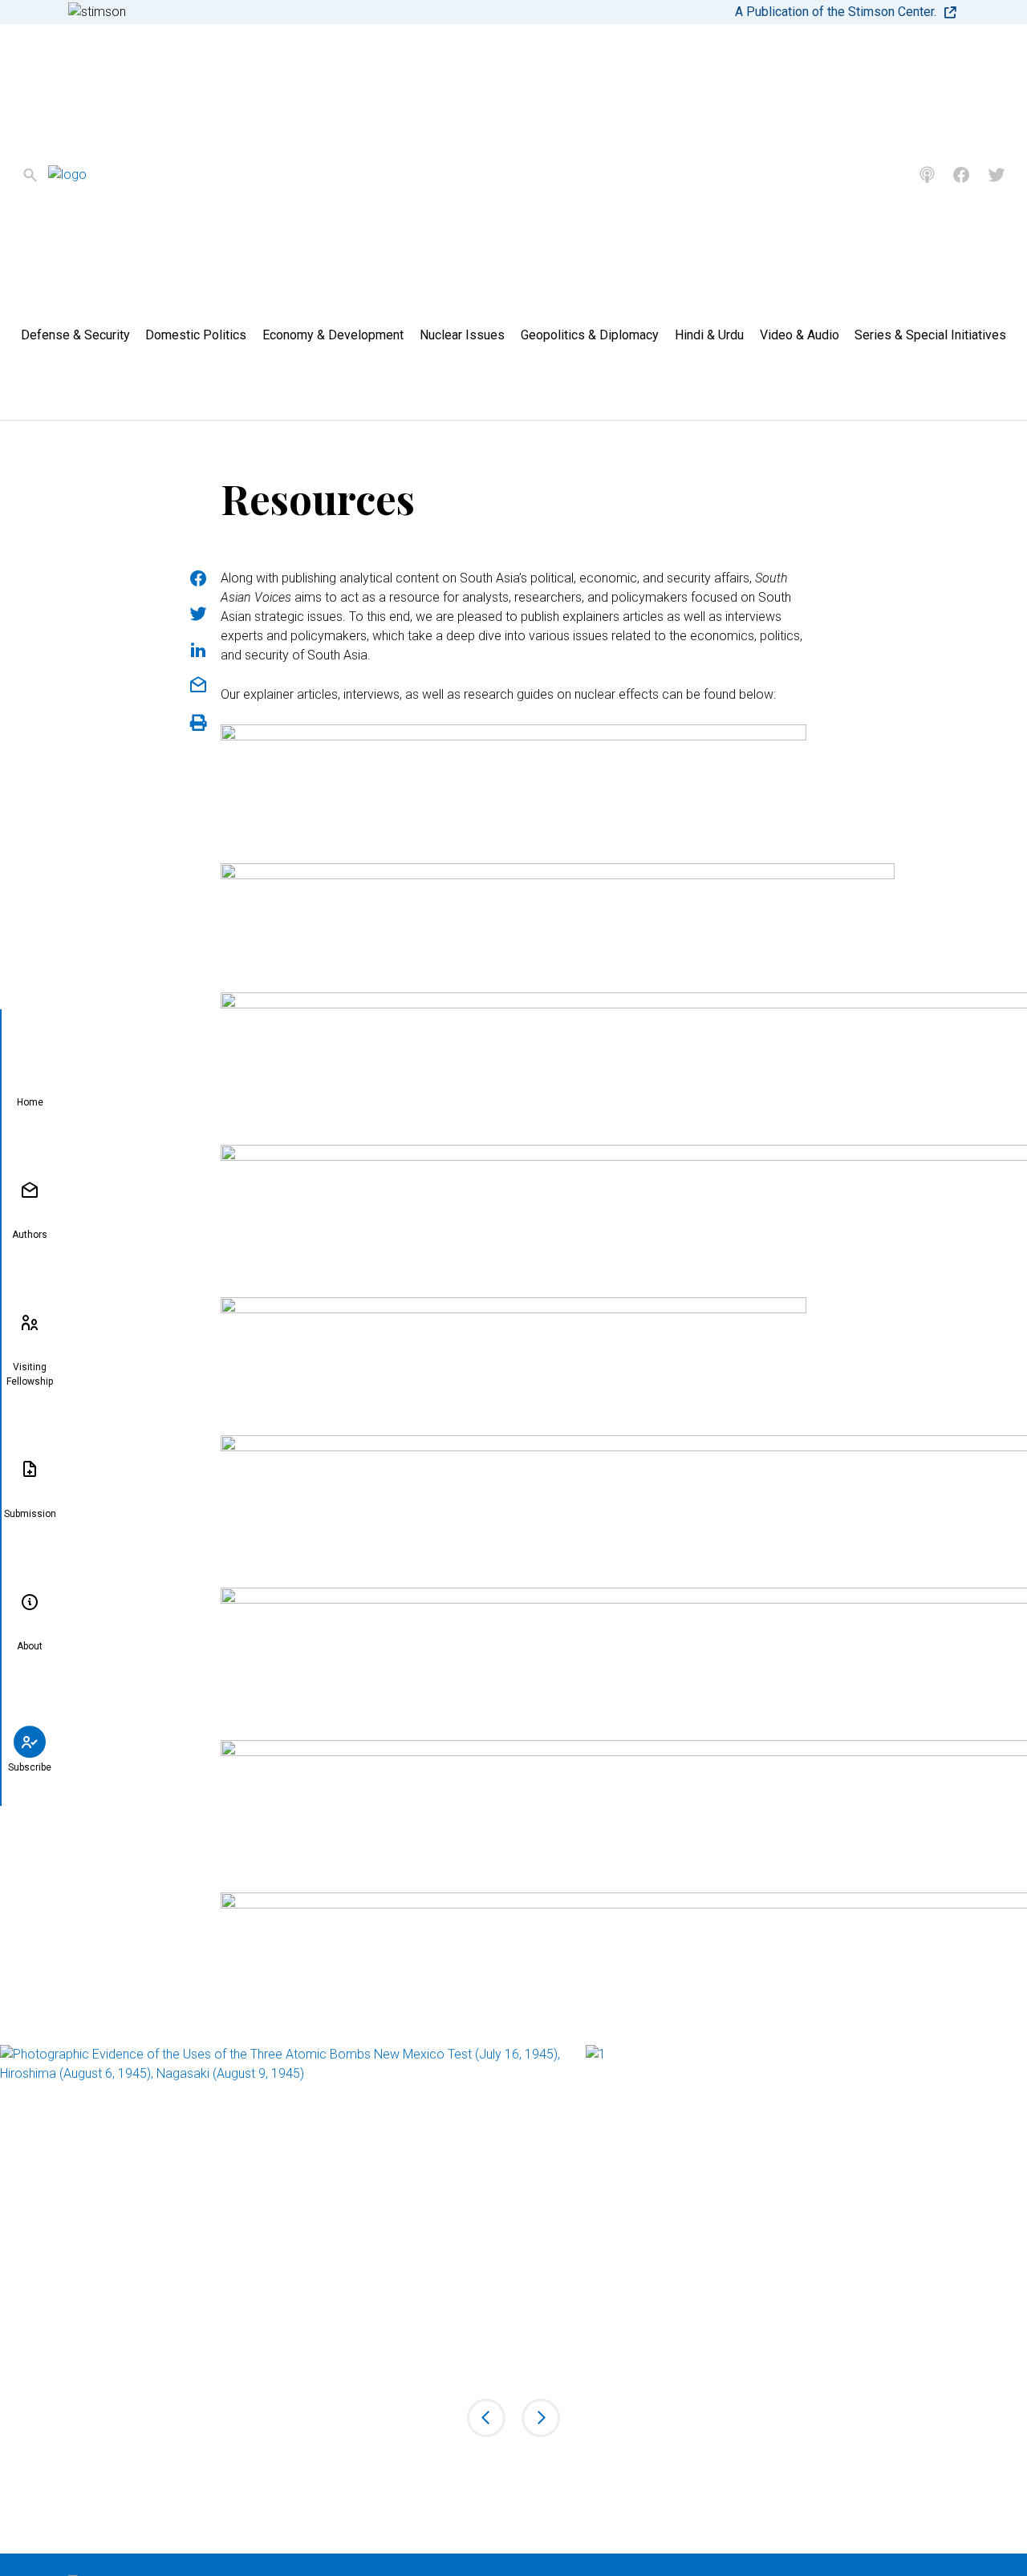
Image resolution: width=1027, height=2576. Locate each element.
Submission (30, 1514)
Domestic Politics (196, 335)
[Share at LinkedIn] (198, 650)
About (30, 1646)
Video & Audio (800, 335)
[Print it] (199, 723)
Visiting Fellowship (30, 1374)
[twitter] (997, 175)
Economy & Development (333, 335)
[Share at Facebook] (198, 578)
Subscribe (30, 1767)
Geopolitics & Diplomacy (590, 335)
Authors (30, 1235)
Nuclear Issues (462, 335)
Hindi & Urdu (709, 335)
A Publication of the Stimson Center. (836, 12)
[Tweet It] (198, 614)
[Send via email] (198, 685)
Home (30, 1102)
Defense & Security (75, 335)
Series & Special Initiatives (930, 335)
